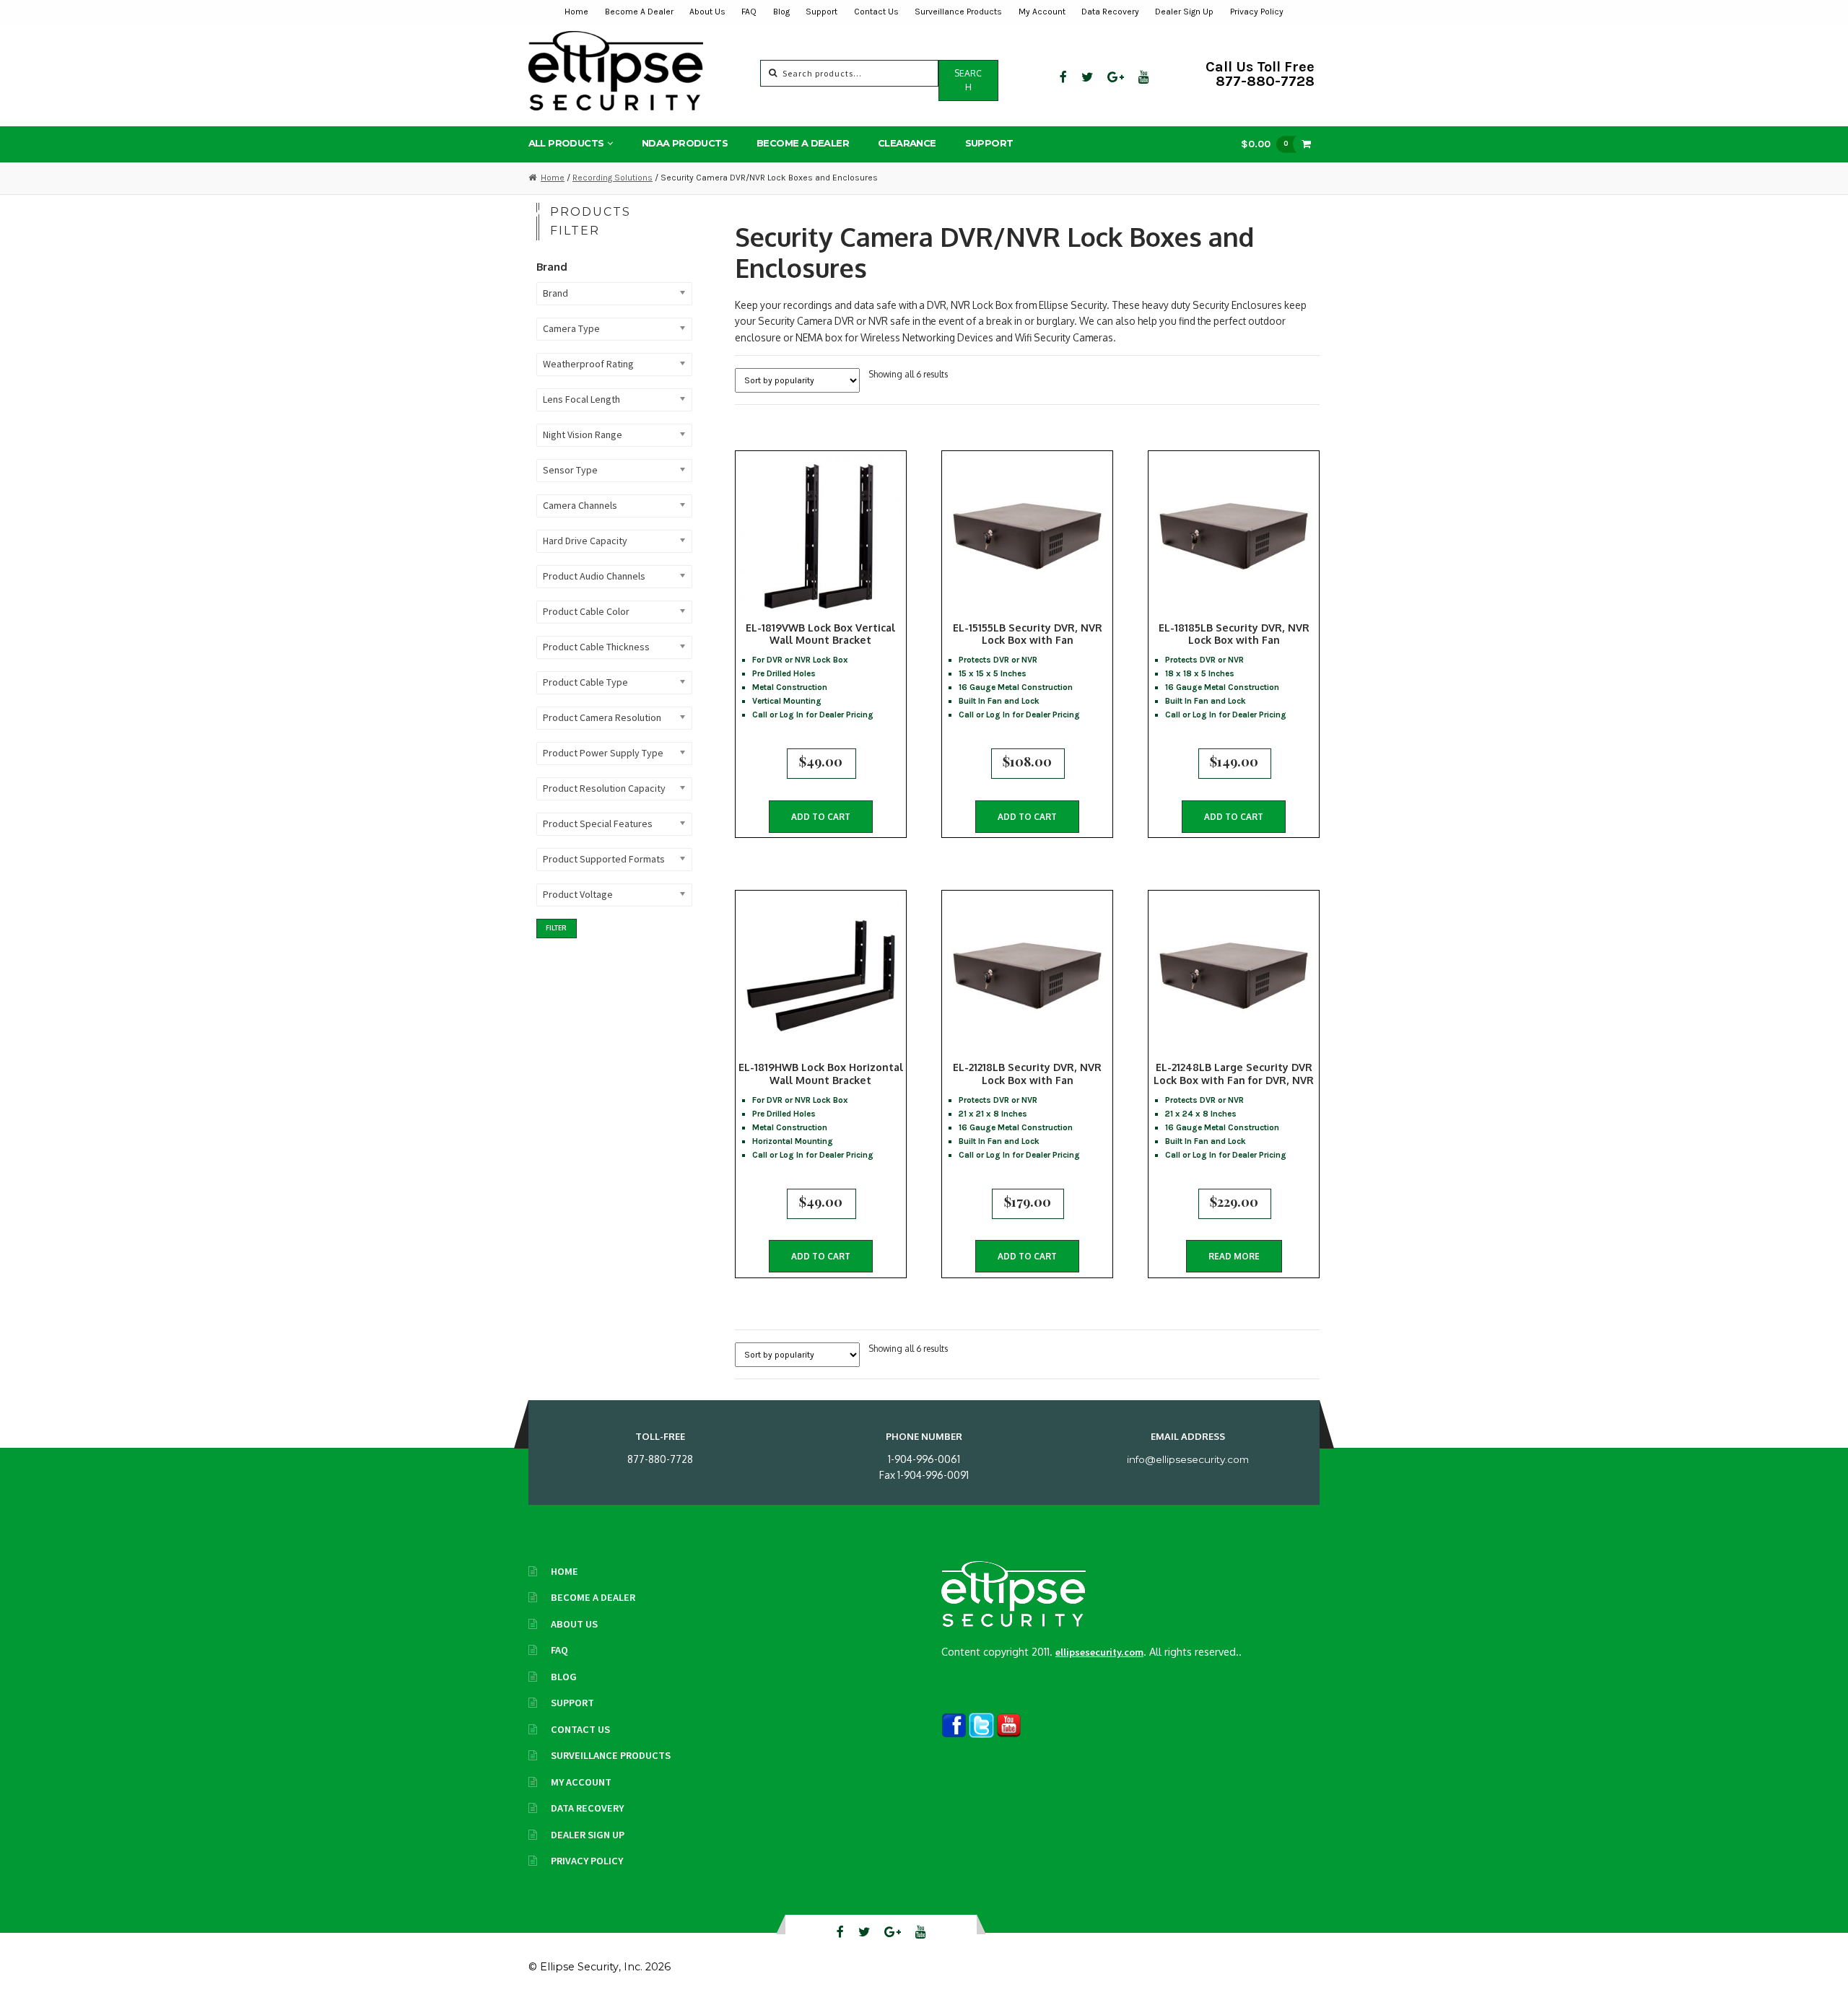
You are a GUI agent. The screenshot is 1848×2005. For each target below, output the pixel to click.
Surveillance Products (958, 12)
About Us (707, 12)
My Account (1042, 12)
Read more (1234, 1256)
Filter (556, 928)
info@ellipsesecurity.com (1188, 1459)
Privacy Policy (1257, 12)
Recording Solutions (613, 178)
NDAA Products (685, 143)
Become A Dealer (639, 12)
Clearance (907, 143)
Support (821, 12)
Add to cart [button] (821, 817)
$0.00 (1265, 144)
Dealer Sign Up (1184, 12)
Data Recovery (1110, 12)
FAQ (749, 12)
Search (968, 80)
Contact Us (876, 12)
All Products (566, 143)
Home (576, 12)
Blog (781, 12)
